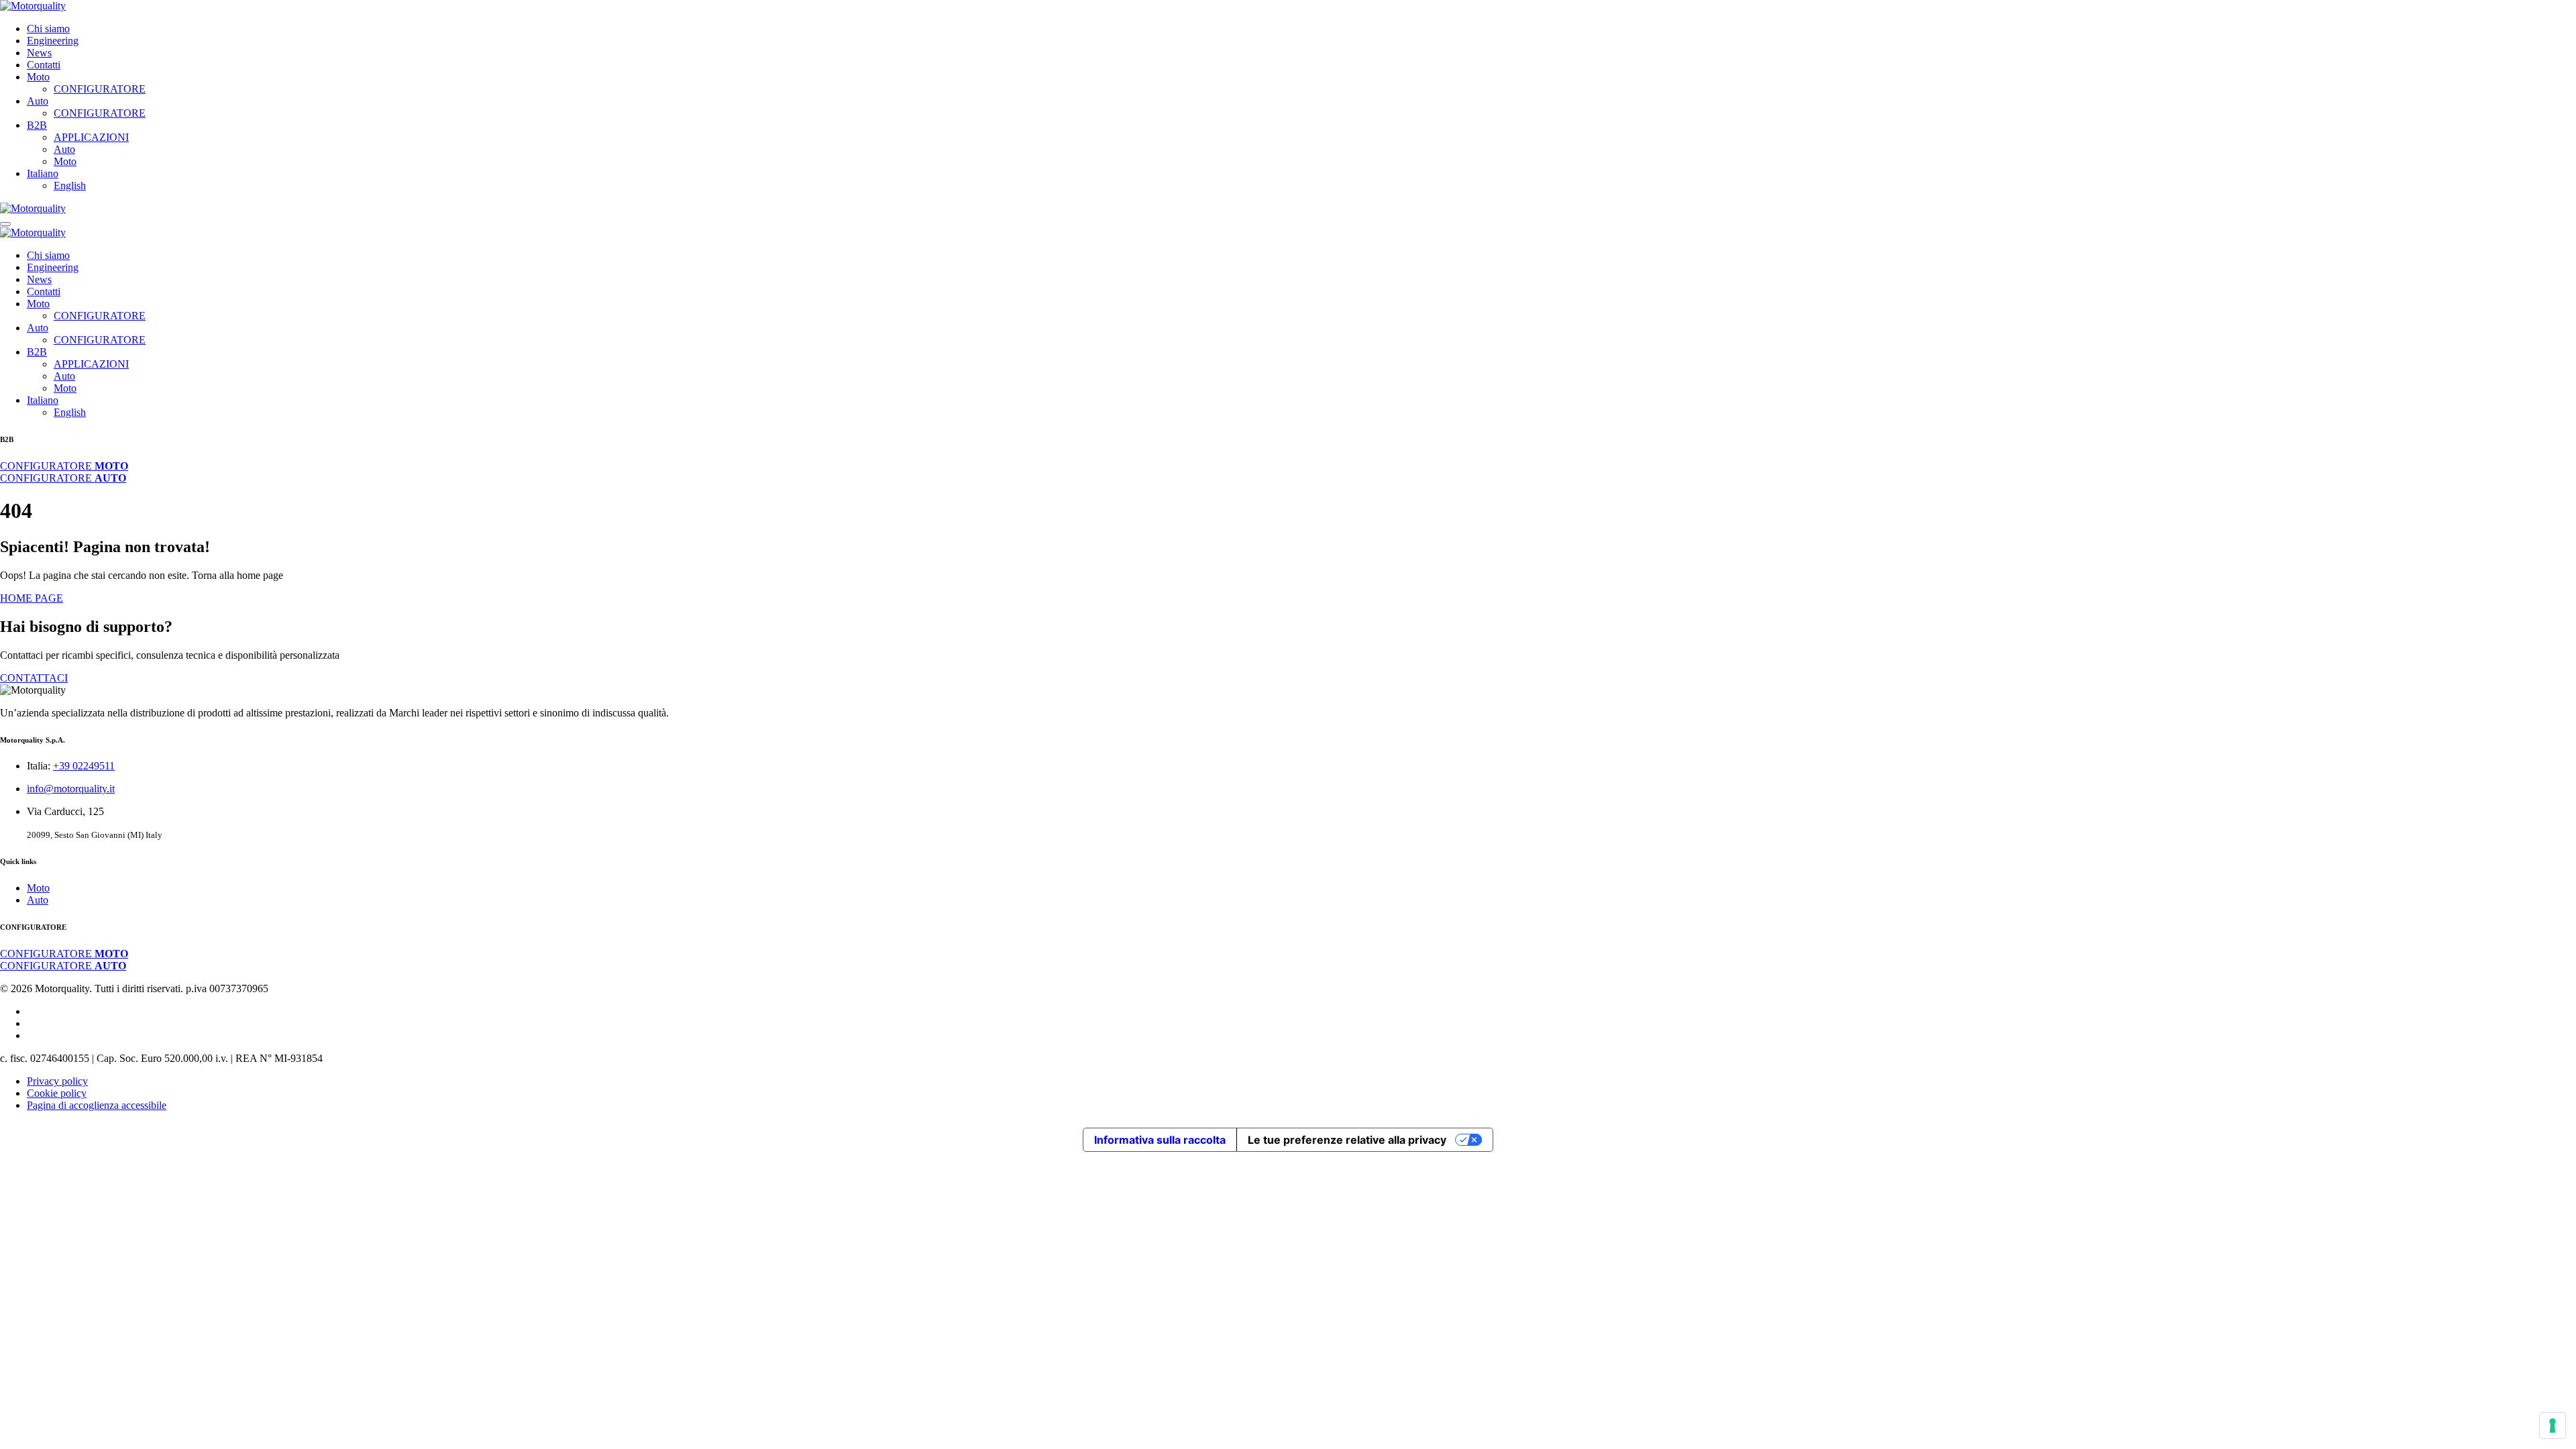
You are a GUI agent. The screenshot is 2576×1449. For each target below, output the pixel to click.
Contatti (44, 65)
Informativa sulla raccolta (1160, 1140)
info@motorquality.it (71, 789)
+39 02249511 (84, 766)
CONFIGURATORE (100, 89)
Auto (38, 101)
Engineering (53, 41)
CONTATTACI (34, 678)
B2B (37, 125)
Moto (38, 77)
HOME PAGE (32, 598)
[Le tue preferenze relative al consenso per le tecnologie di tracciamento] (2553, 1426)
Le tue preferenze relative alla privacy (1347, 1140)
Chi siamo (48, 29)
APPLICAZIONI (91, 137)
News (39, 53)
